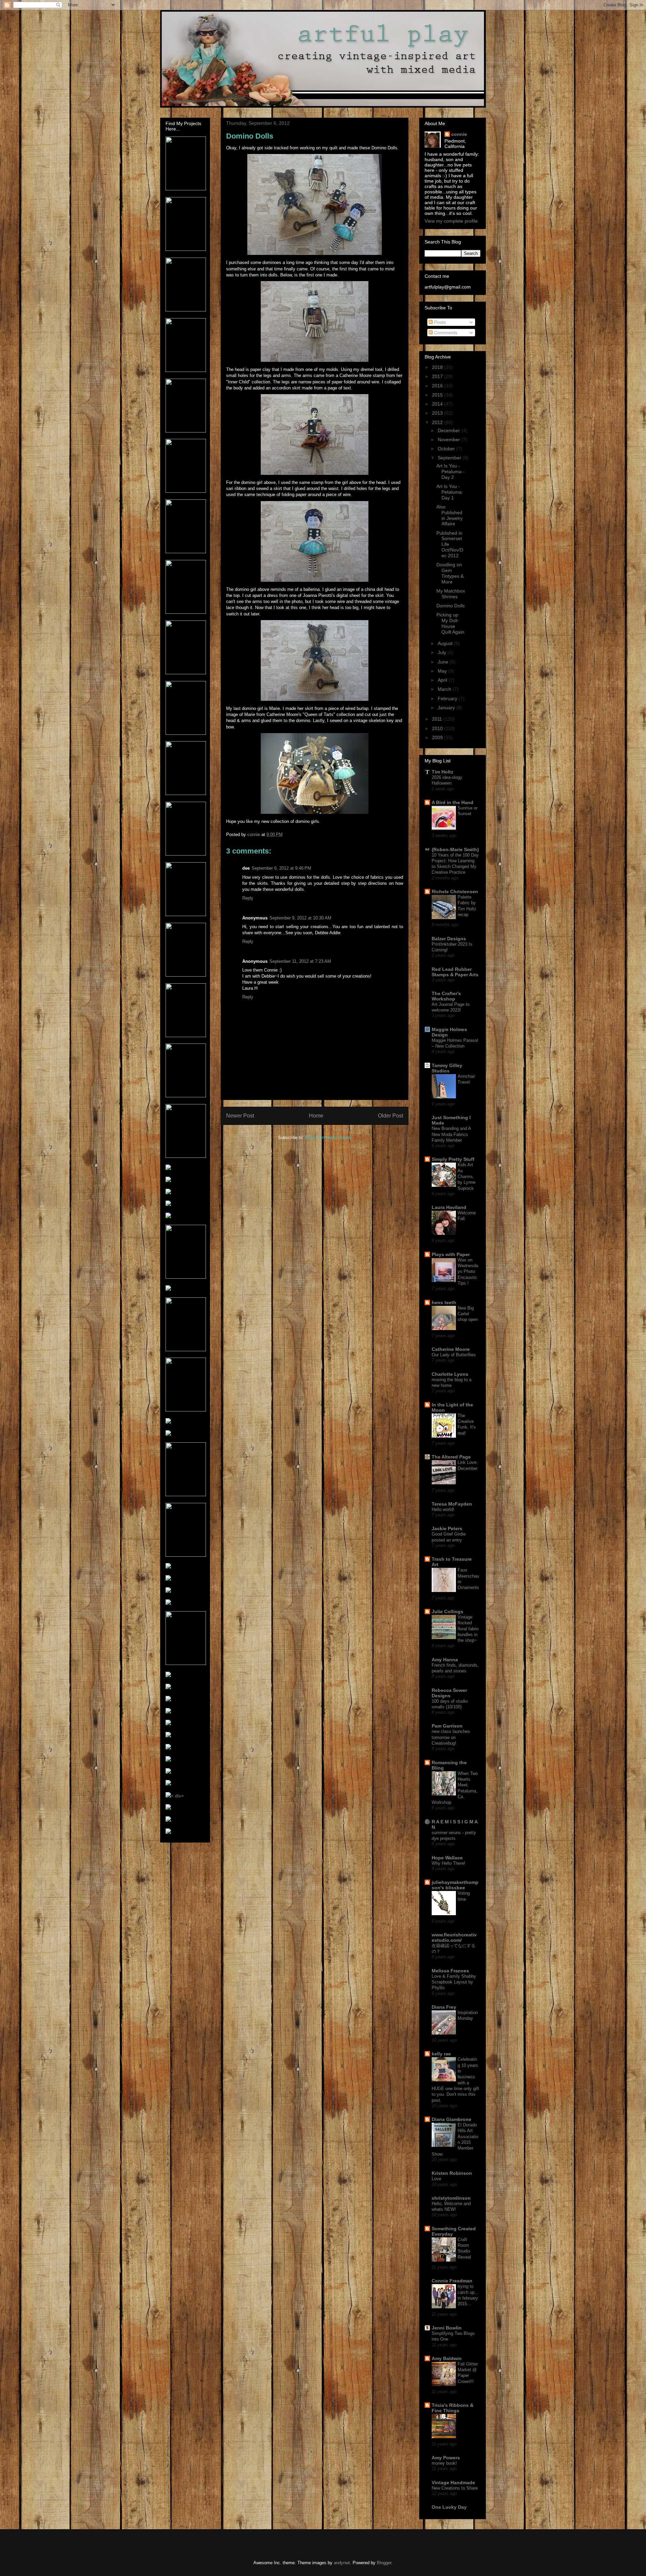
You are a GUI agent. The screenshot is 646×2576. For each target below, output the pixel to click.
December (450, 430)
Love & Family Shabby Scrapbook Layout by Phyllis (454, 1982)
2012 (438, 422)
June (444, 662)
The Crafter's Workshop (446, 996)
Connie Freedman (452, 2281)
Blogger (384, 2563)
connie (459, 134)
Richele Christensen (455, 892)
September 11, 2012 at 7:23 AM (300, 961)
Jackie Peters (447, 1528)
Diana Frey (444, 2007)
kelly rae (441, 2054)
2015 (438, 395)
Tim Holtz (442, 772)
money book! (444, 2463)
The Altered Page (451, 1457)
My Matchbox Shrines (451, 594)
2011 (438, 719)
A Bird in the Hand (453, 802)
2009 (438, 737)
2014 (438, 404)
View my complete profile (451, 221)
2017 (438, 376)
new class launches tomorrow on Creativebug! (451, 1737)
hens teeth (444, 1302)
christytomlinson (451, 2198)
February (448, 698)
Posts (439, 322)
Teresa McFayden (452, 1504)
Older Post (390, 1116)
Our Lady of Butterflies (454, 1355)
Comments (445, 333)
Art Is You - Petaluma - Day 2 (451, 471)
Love (436, 2179)
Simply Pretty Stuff (453, 1159)
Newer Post (240, 1116)
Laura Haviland (449, 1207)
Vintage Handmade (453, 2483)
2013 (438, 413)
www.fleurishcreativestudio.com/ (454, 1937)
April (443, 680)
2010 (438, 728)
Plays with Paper (451, 1254)
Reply (248, 898)
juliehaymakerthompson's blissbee (455, 1885)
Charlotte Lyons (450, 1374)
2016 (438, 386)
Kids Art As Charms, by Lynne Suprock (466, 1176)
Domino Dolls (451, 606)
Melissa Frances (450, 1971)
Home (316, 1116)
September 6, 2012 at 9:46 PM (281, 868)
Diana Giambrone (452, 2119)
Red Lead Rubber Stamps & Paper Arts (455, 972)
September (450, 458)
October (447, 449)
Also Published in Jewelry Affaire (450, 515)
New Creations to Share (455, 2488)
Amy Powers (446, 2458)
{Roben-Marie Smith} (455, 849)
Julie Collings (447, 1612)
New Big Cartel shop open (468, 1314)
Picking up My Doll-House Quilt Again (450, 623)
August (446, 643)
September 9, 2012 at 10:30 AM (300, 918)
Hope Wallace (447, 1858)
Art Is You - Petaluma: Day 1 (450, 492)
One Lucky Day (449, 2507)
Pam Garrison (447, 1726)
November (450, 440)
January (447, 708)
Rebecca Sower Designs (449, 1693)
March (445, 689)
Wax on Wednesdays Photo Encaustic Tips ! (468, 1272)
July (443, 652)
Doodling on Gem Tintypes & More (450, 573)
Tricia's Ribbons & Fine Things (453, 2408)
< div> (177, 1796)
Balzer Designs (449, 939)
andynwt (342, 2563)
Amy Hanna (445, 1660)
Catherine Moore (451, 1349)
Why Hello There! (448, 1863)
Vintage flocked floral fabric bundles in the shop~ (468, 1629)
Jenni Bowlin (447, 2328)
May (443, 671)
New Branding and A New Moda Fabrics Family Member (451, 1134)
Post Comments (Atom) (328, 1138)
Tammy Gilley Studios (447, 1068)
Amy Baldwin (447, 2358)
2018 (438, 367)
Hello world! (443, 1509)
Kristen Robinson (452, 2173)
